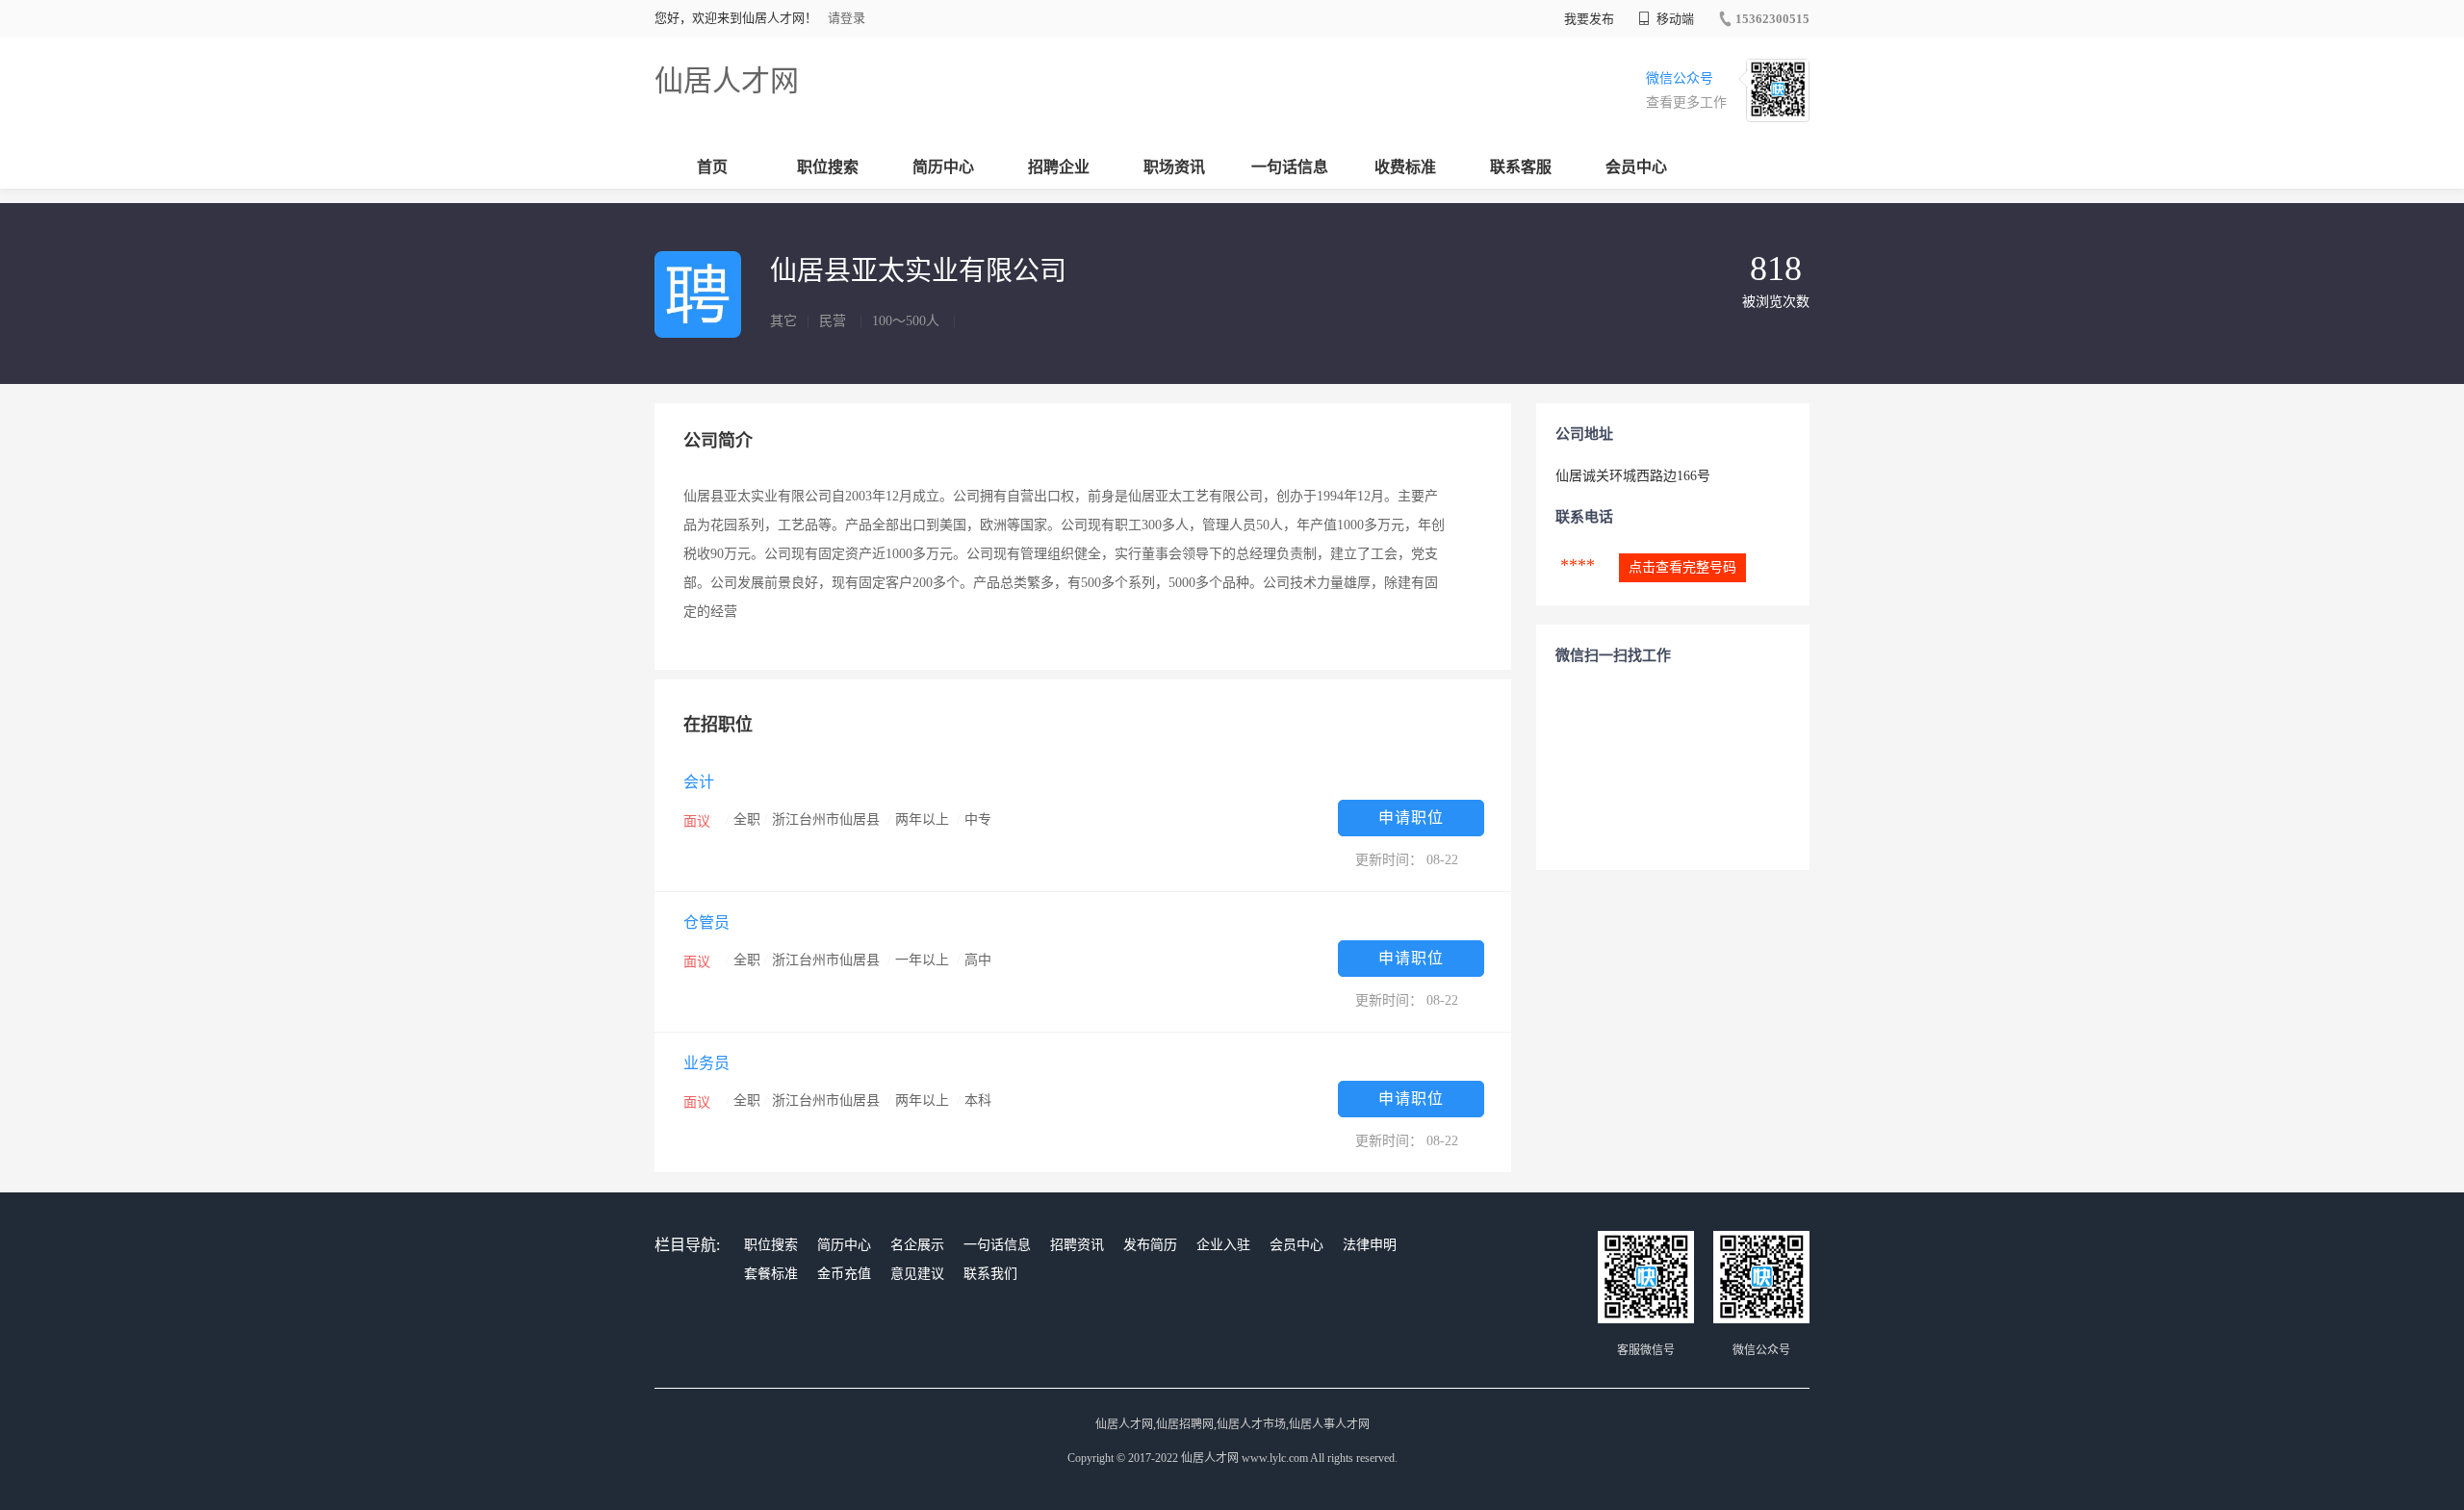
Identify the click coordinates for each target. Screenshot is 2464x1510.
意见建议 (917, 1274)
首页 (712, 167)
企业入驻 (1223, 1245)
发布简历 (1150, 1245)
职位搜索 (828, 167)
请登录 (847, 18)
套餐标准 (771, 1274)
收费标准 (1405, 167)
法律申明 (1370, 1245)
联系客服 (1521, 167)
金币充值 (844, 1274)
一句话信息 (1290, 167)
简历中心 (943, 167)
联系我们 (990, 1274)
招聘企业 (1059, 167)
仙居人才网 (727, 80)
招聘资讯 (1077, 1245)
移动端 (1674, 19)
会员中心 (1636, 167)
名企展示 (917, 1245)
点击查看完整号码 (1682, 567)
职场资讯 (1174, 167)
